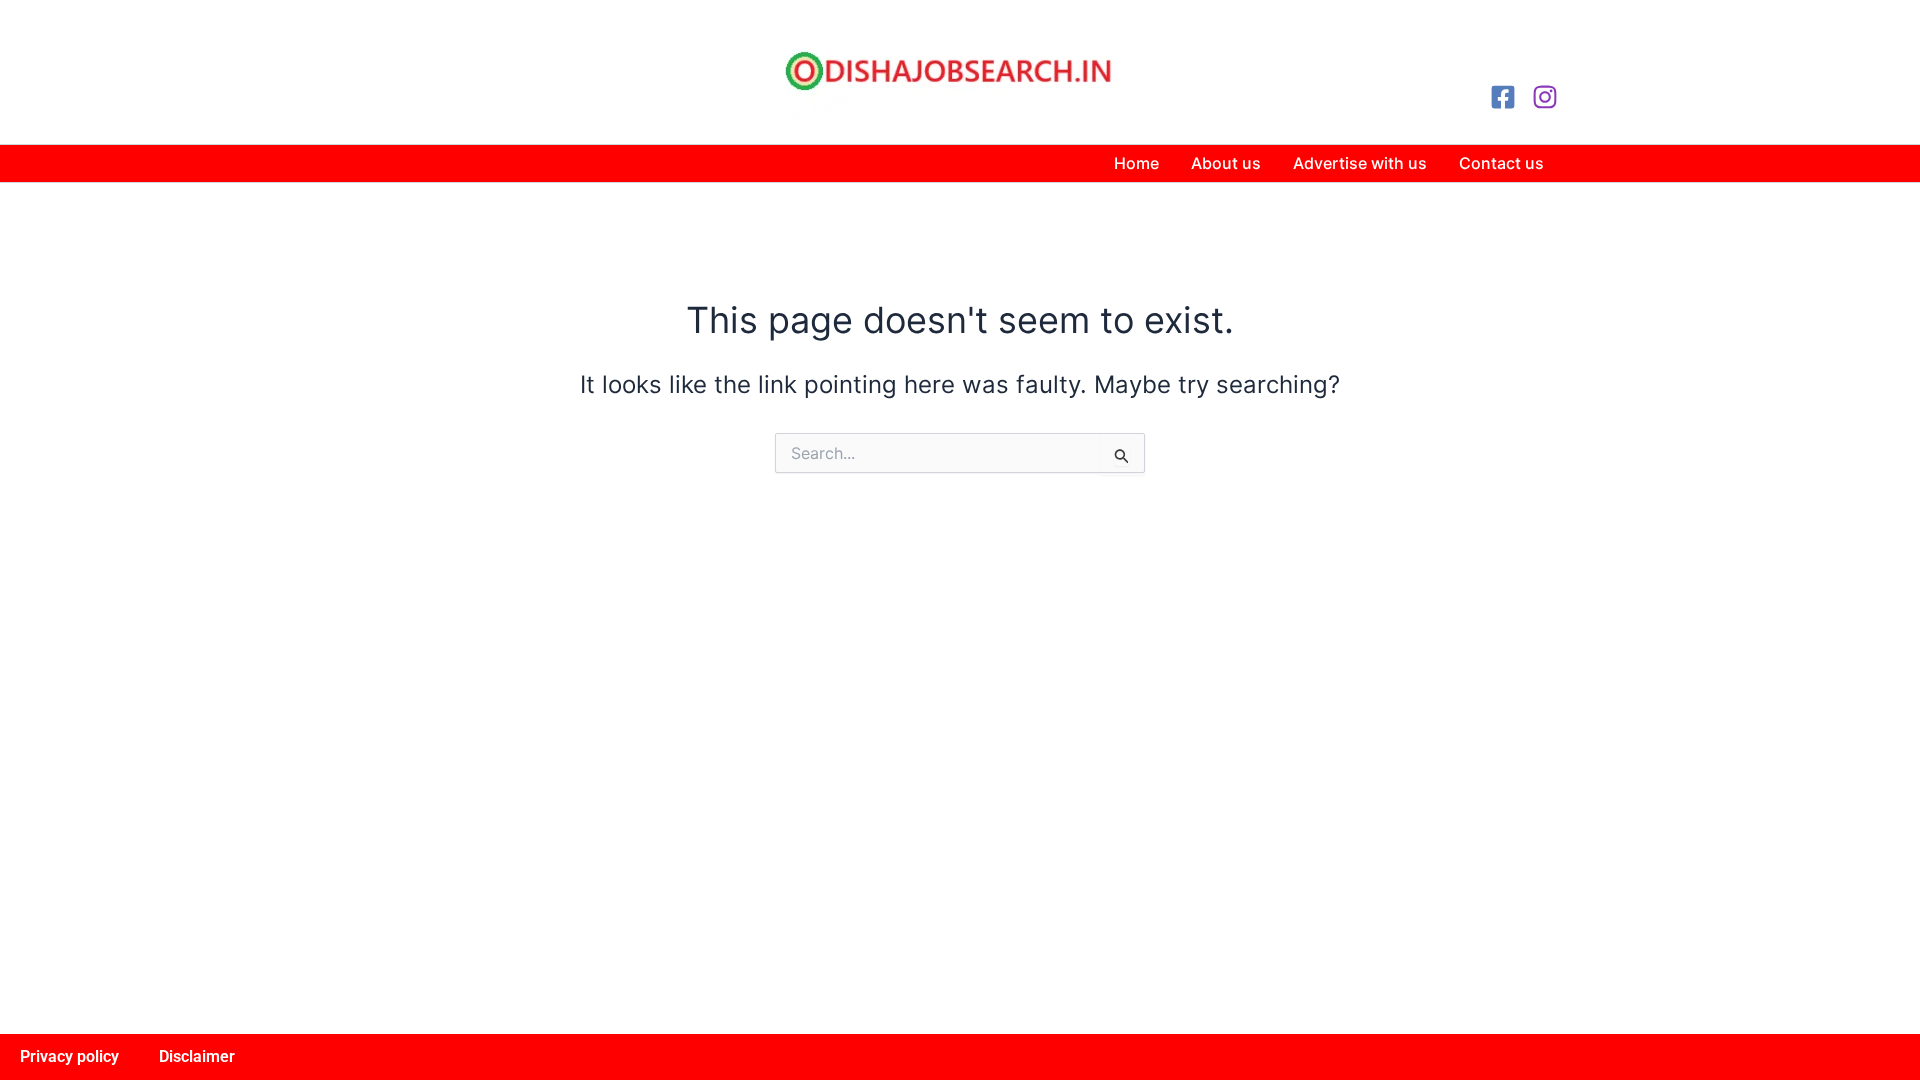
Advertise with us (1360, 163)
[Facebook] (1503, 97)
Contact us (1501, 163)
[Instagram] (1545, 97)
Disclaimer (197, 1056)
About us (1226, 163)
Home (1136, 163)
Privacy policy (69, 1056)
